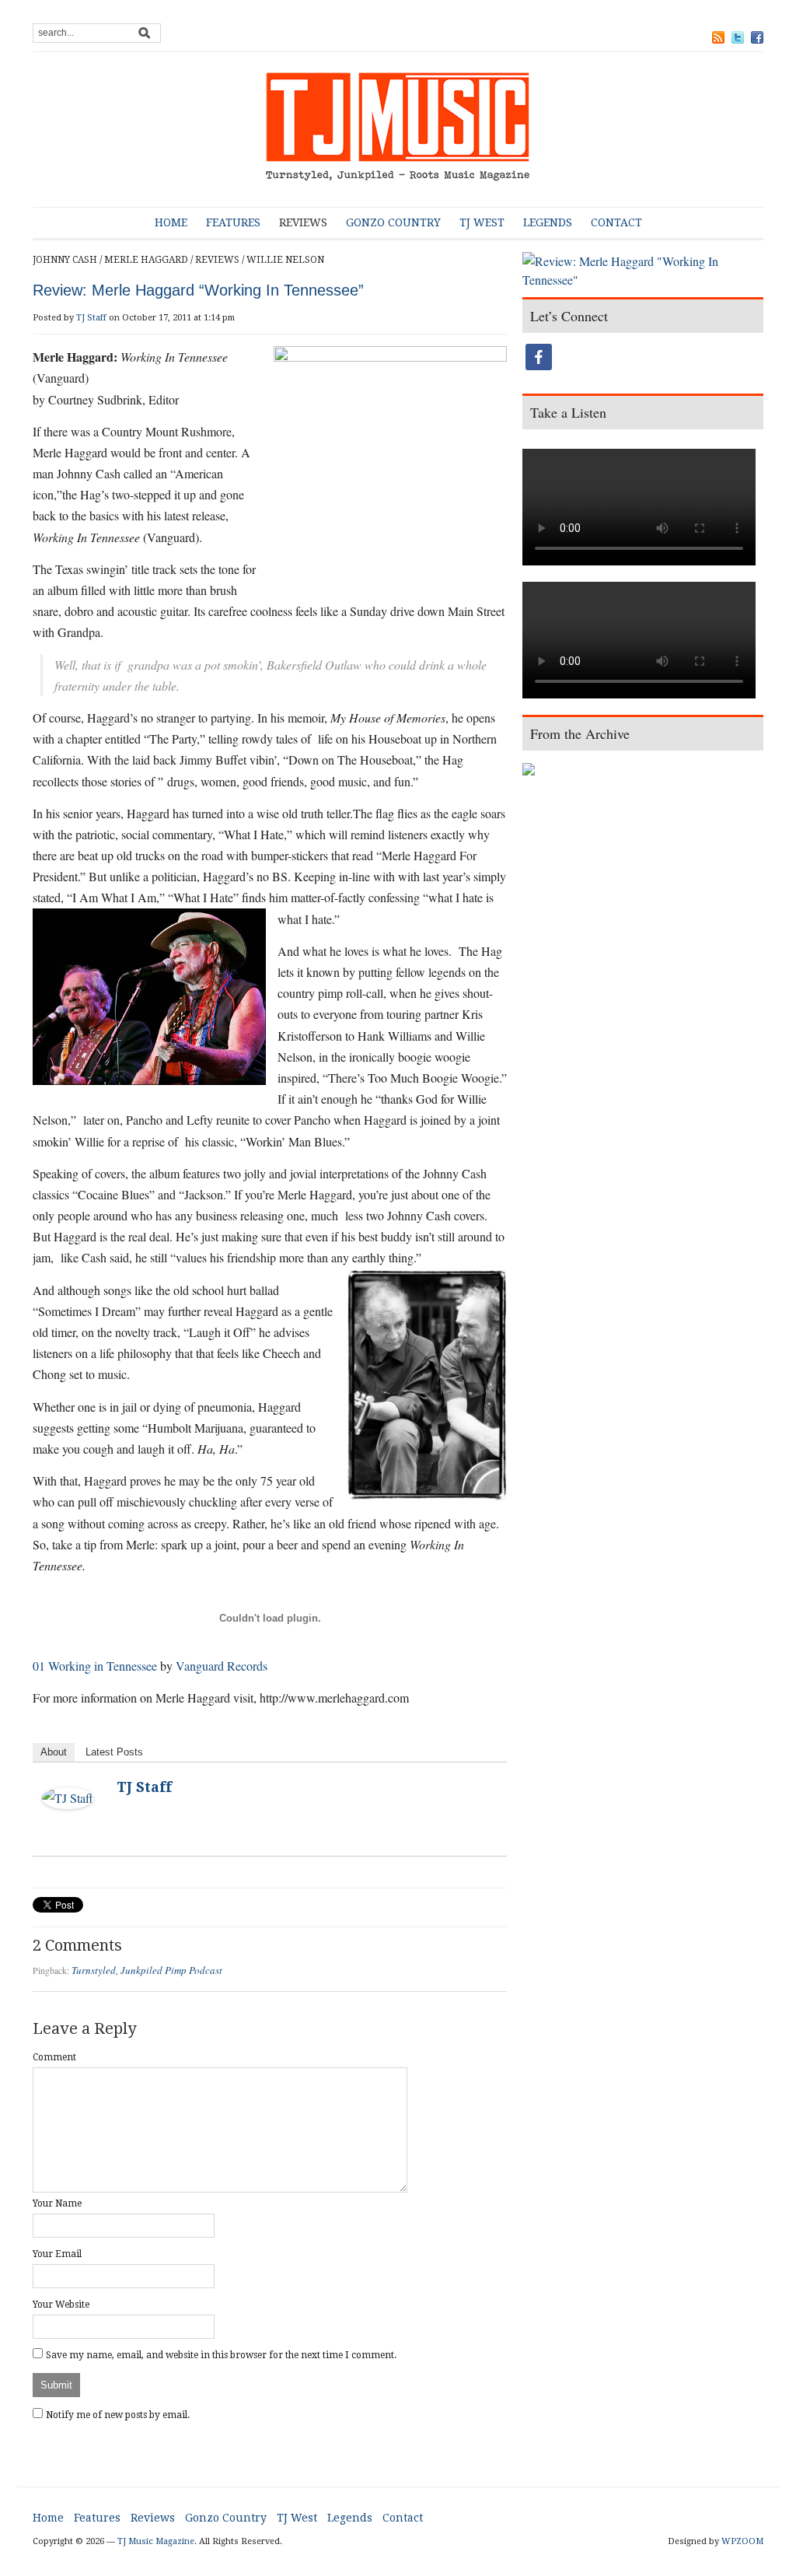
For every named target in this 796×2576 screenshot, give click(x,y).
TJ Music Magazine (156, 2541)
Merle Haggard (146, 260)
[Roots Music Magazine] (398, 129)
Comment (54, 2057)
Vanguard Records (222, 1666)
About (54, 1752)
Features (233, 222)
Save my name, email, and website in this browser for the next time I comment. (221, 2355)
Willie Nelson (285, 260)
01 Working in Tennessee (95, 1666)
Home (171, 222)
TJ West (482, 222)
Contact (616, 222)
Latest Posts (114, 1752)
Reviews (303, 222)
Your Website (61, 2305)
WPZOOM (742, 2541)
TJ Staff (91, 318)
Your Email (57, 2254)
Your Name (57, 2203)
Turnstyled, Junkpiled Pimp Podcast (147, 1970)
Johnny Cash (65, 260)
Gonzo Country (393, 222)
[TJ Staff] (68, 1796)
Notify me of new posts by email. (118, 2415)
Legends (548, 222)
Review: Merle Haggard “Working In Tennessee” (198, 290)
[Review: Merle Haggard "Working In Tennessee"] (643, 272)
